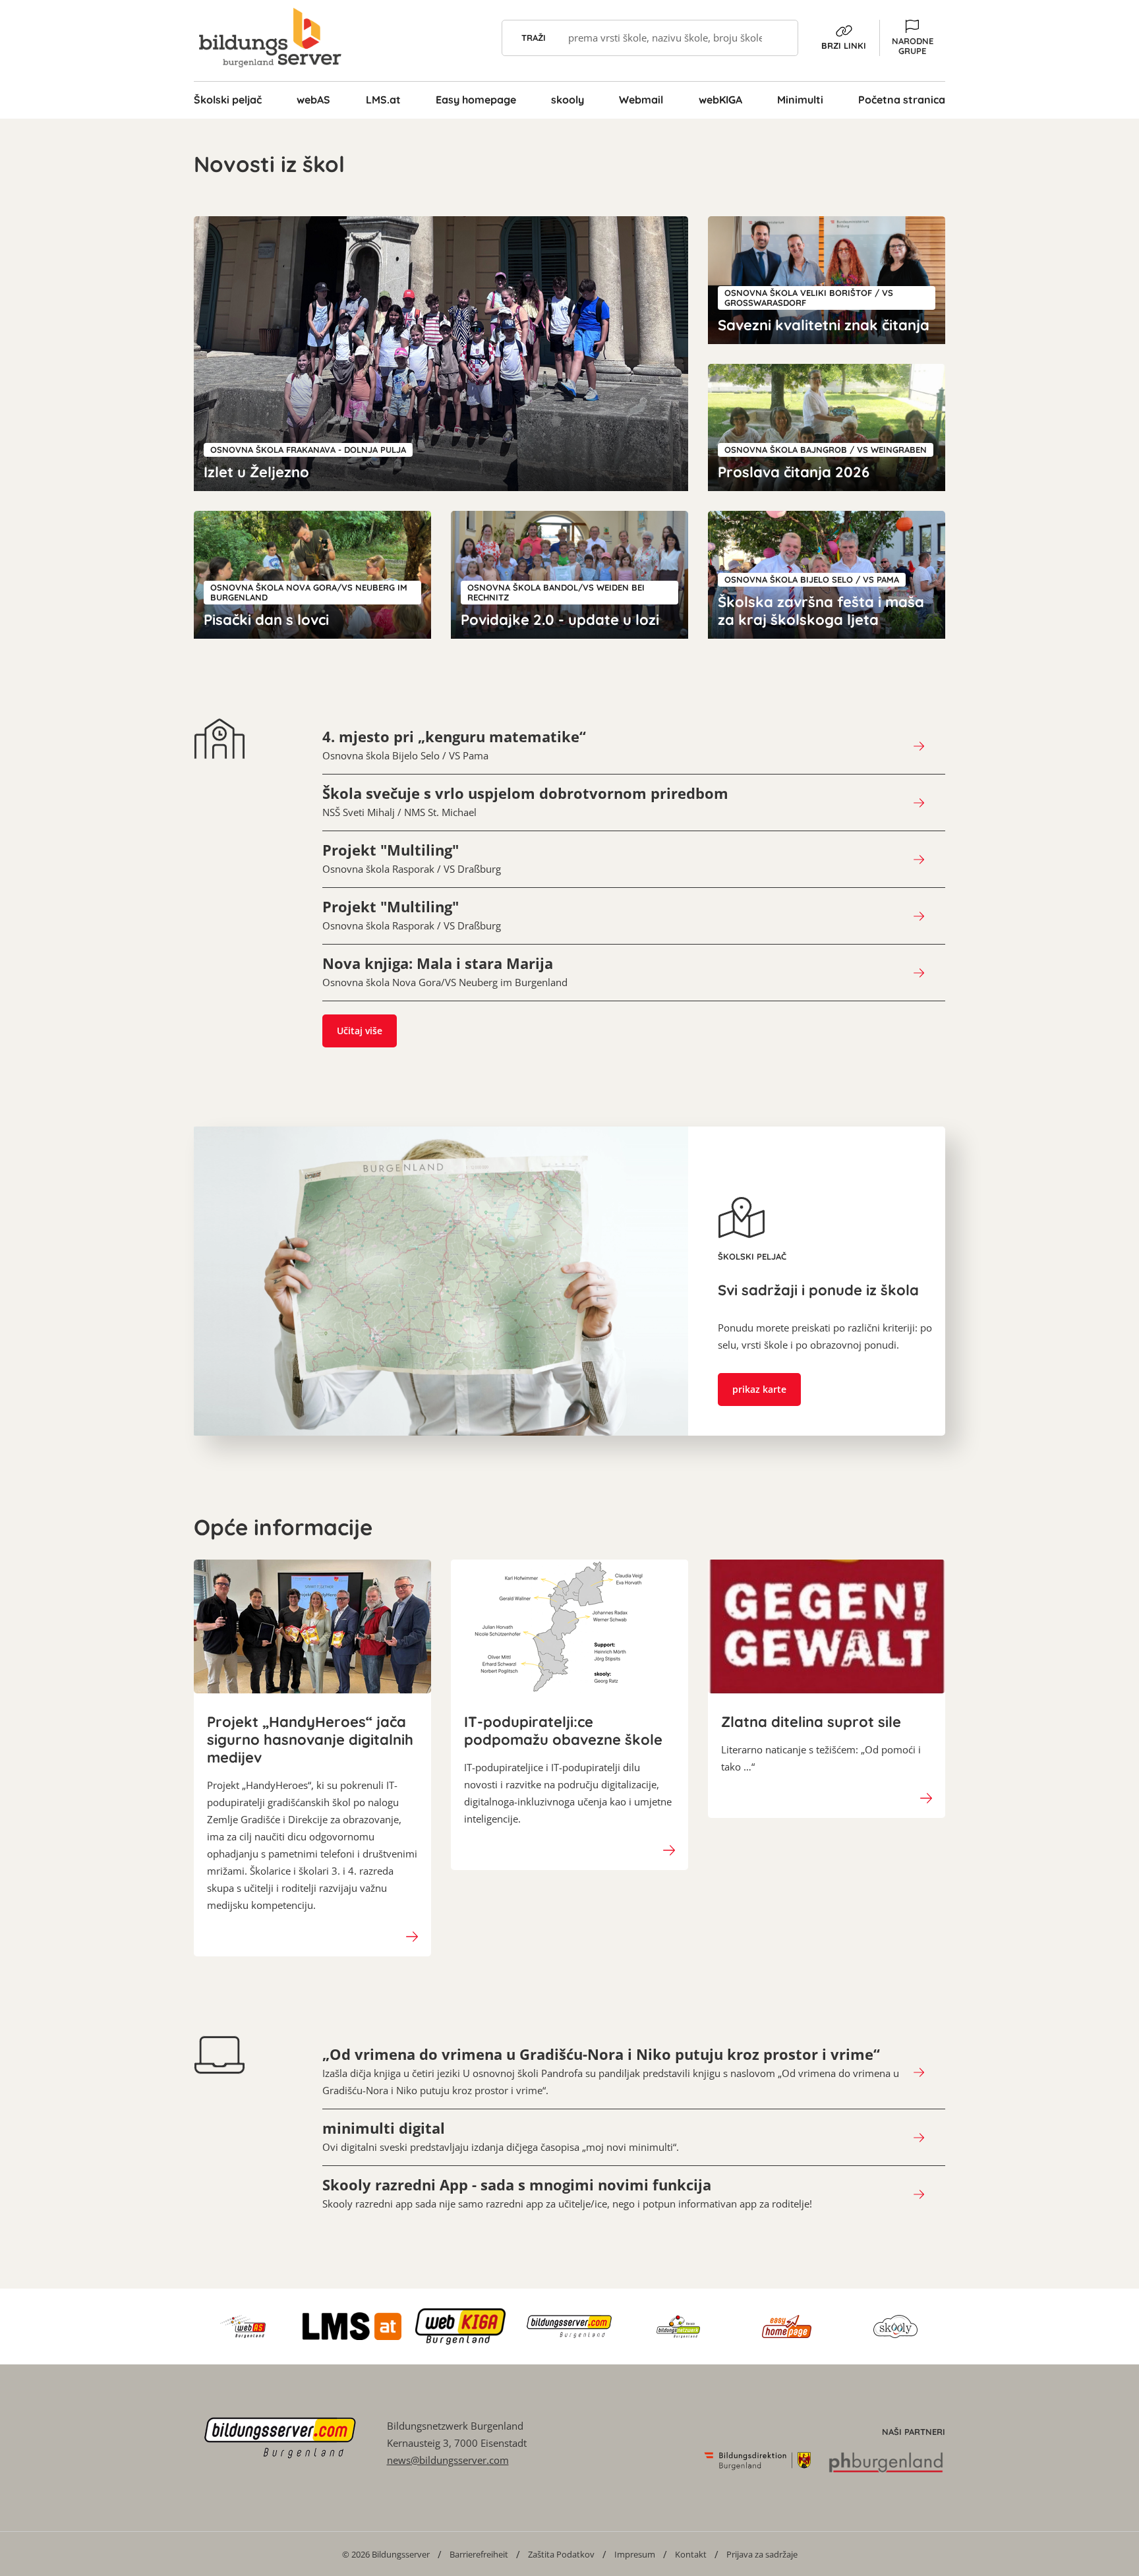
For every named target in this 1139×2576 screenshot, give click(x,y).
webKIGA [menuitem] (720, 100)
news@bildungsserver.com (448, 2460)
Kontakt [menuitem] (691, 2554)
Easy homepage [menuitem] (476, 100)
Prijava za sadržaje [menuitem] (762, 2554)
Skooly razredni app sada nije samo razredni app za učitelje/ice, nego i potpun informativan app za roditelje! (567, 2193)
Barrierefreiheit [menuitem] (479, 2554)
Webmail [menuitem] (641, 100)
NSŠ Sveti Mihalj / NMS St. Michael (525, 802)
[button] (912, 38)
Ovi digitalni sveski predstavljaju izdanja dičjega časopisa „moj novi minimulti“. (501, 2136)
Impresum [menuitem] (635, 2554)
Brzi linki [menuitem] (844, 45)
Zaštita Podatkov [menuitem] (561, 2554)
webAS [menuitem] (313, 100)
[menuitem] (386, 2554)
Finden (780, 38)
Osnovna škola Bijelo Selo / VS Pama (454, 745)
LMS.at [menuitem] (383, 100)
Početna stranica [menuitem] (902, 100)
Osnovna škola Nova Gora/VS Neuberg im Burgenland (445, 972)
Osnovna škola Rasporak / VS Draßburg (412, 858)
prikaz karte (759, 1389)
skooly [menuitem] (568, 100)
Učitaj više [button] (360, 1031)
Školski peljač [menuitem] (228, 100)
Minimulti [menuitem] (800, 100)
